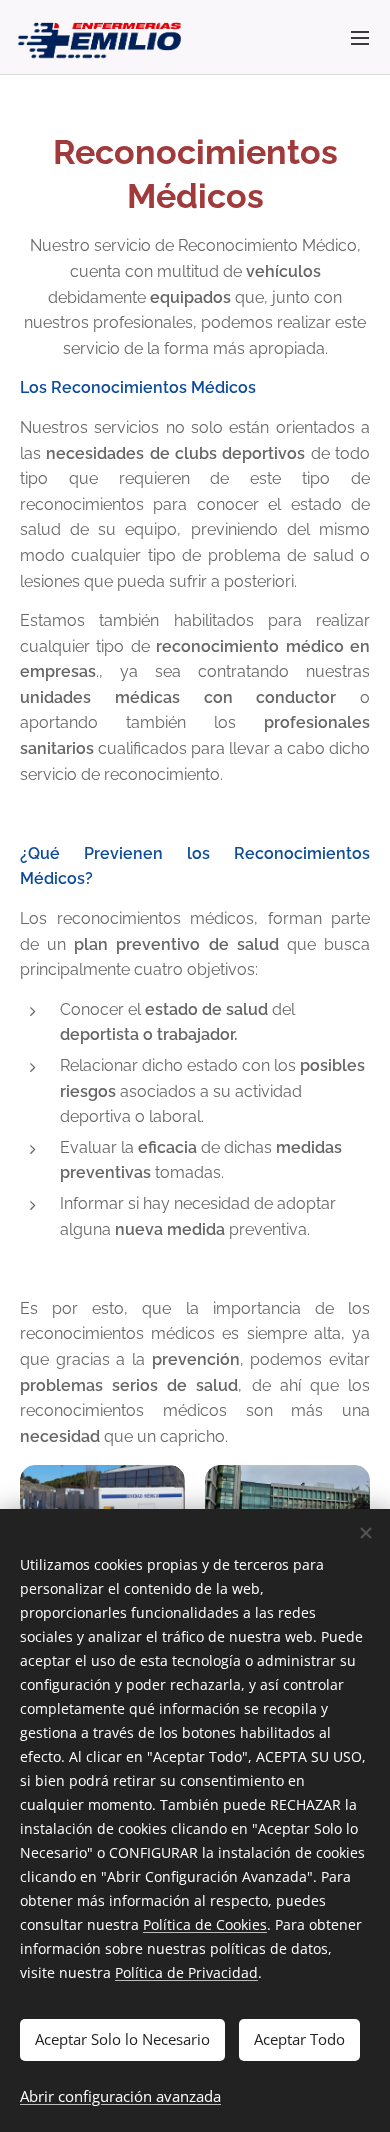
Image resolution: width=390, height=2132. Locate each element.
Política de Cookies (205, 1924)
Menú (360, 37)
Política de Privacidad (186, 1972)
